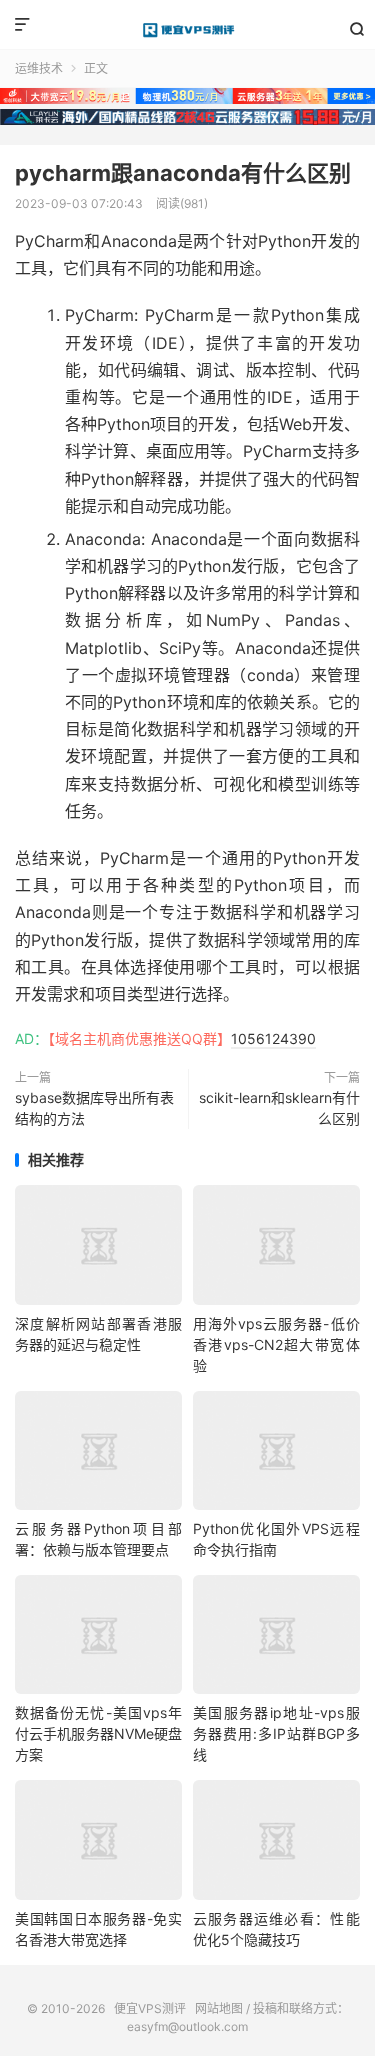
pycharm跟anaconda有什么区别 (183, 173)
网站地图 (219, 2008)
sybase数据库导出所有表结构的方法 (94, 1108)
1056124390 (273, 1038)
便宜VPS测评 (187, 30)
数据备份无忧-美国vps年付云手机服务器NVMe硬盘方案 (98, 1733)
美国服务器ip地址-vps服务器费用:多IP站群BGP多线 (276, 1733)
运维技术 (39, 68)
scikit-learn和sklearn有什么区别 (279, 1108)
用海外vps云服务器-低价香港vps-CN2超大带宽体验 (276, 1344)
